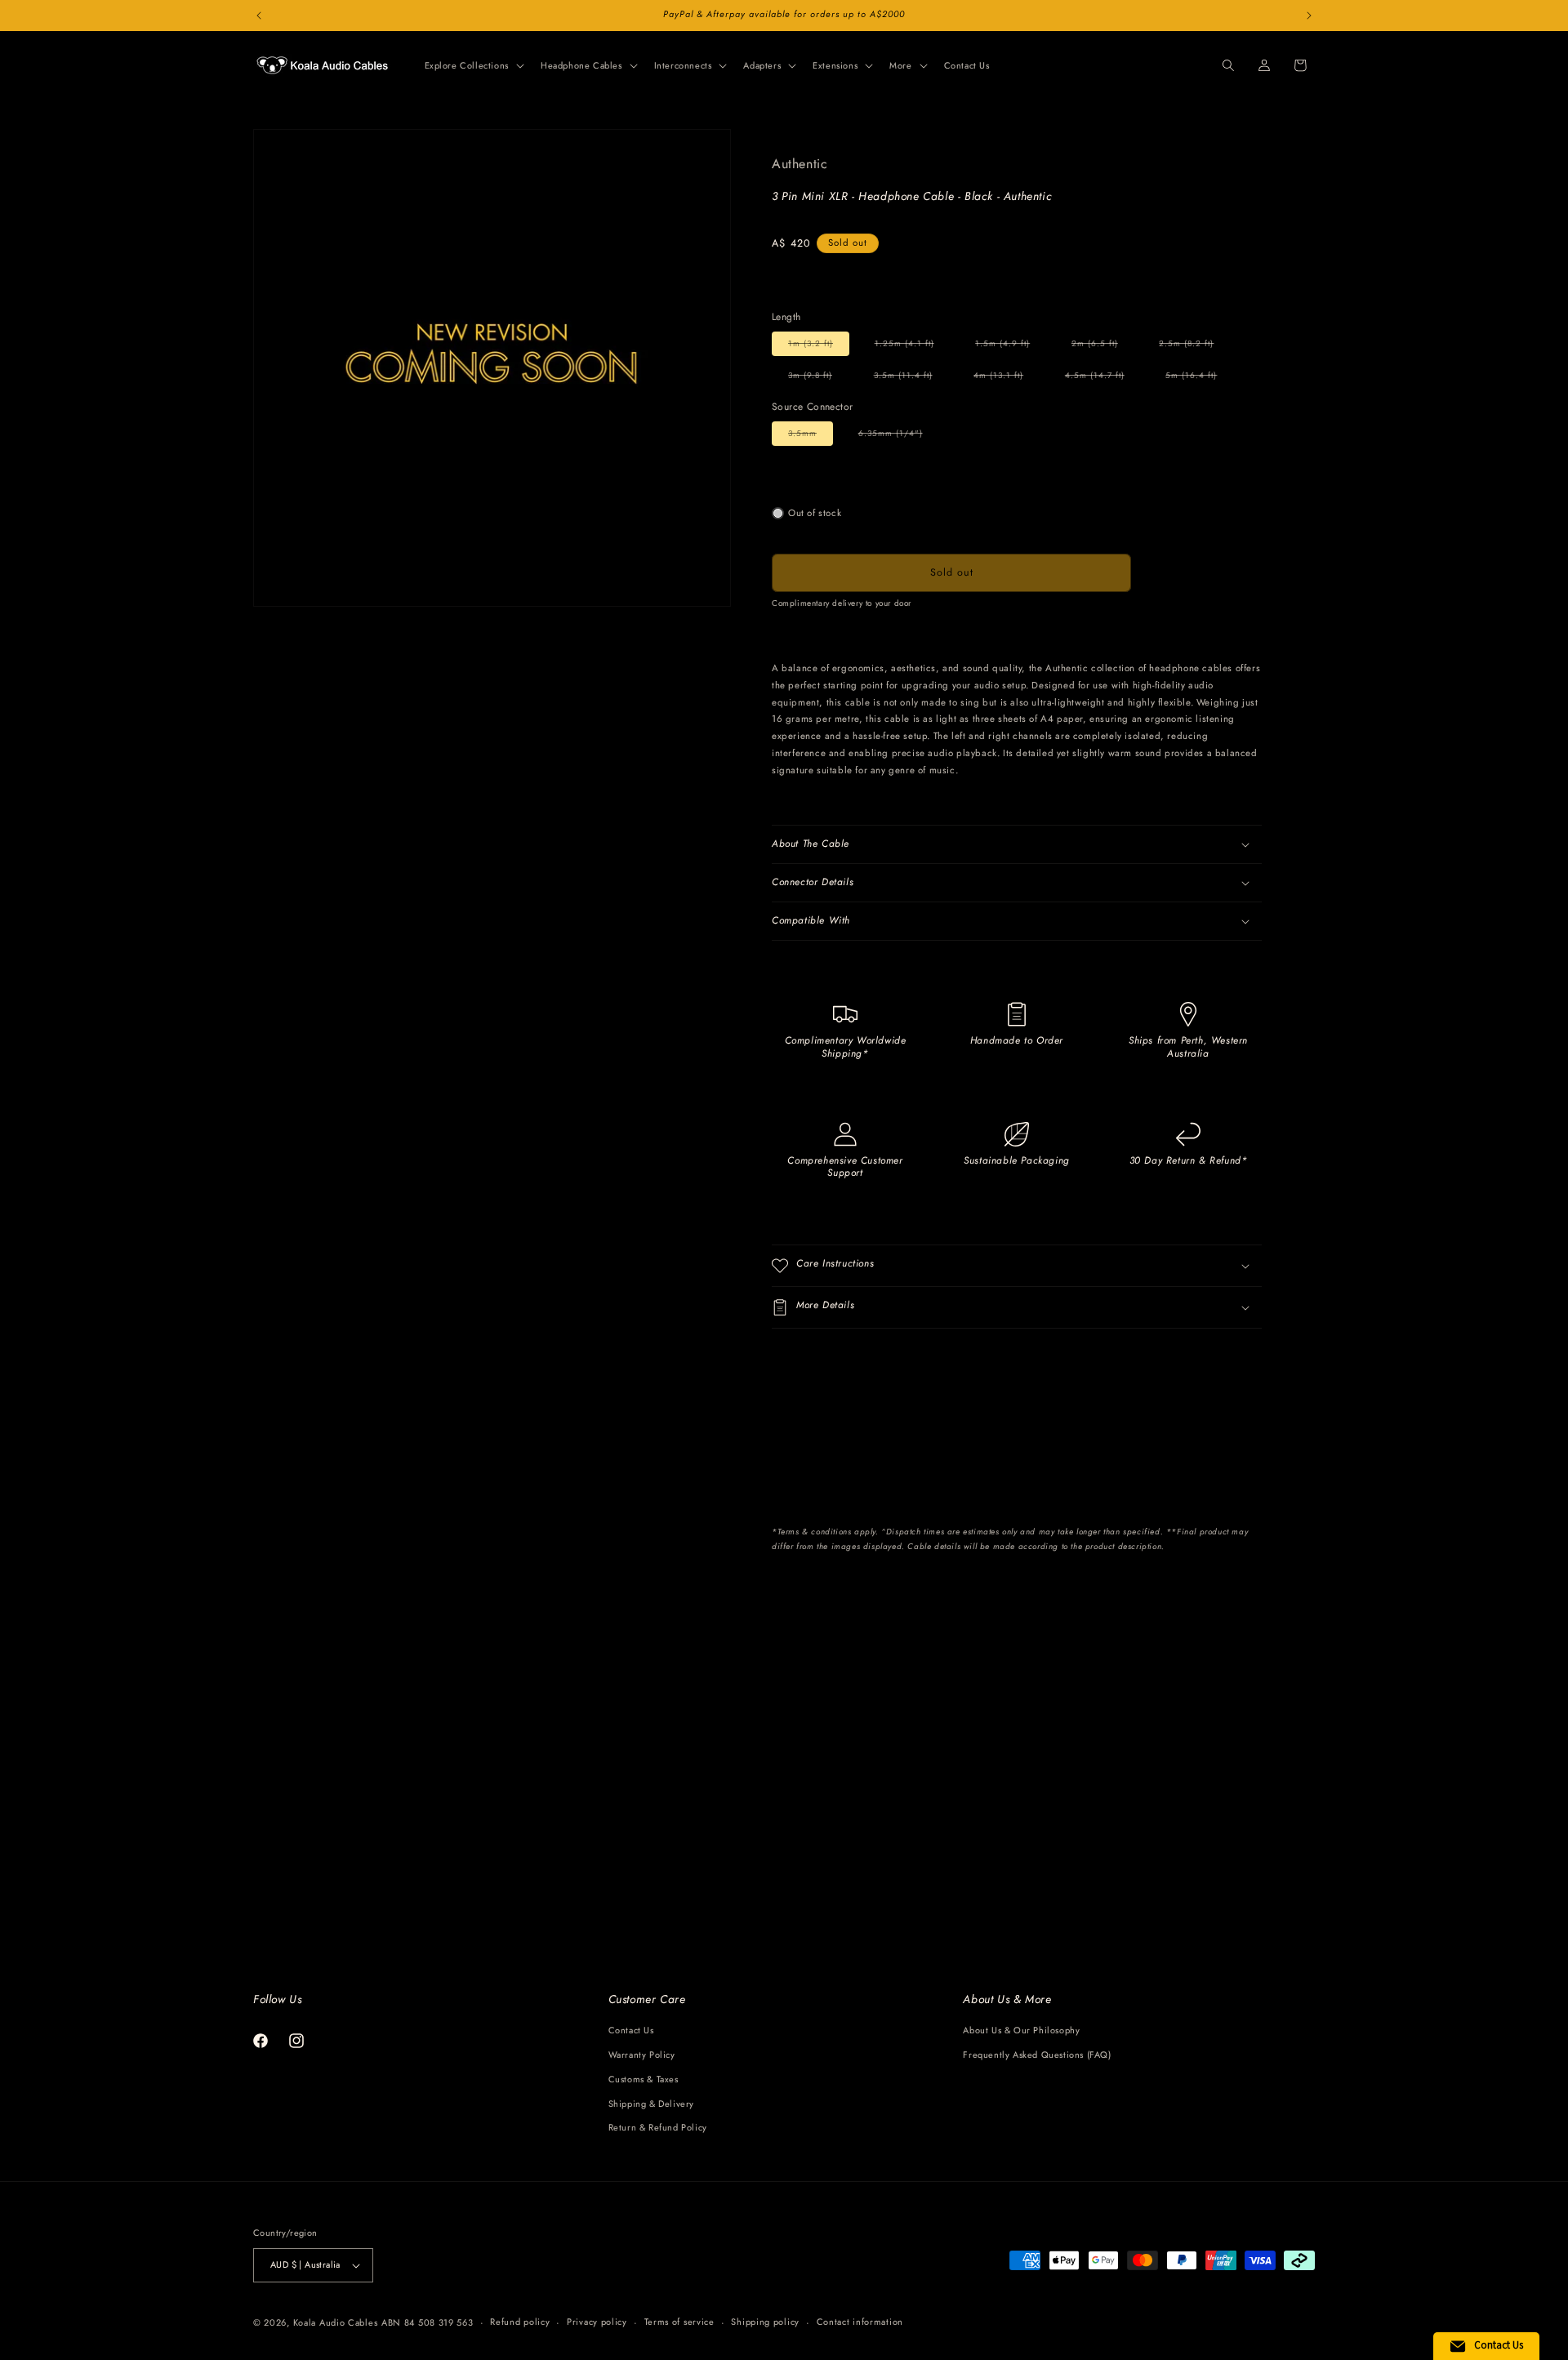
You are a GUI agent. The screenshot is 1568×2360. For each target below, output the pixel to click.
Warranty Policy (642, 2055)
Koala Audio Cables (336, 2322)
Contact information (860, 2322)
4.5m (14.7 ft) (1103, 378)
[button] (473, 65)
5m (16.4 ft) (1199, 378)
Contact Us (631, 2030)
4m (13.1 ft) (1007, 378)
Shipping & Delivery (651, 2104)
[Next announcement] (1309, 16)
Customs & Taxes (644, 2079)
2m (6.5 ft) (1103, 346)
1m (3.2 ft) (819, 346)
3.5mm (811, 436)
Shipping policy (765, 2322)
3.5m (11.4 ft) (911, 378)
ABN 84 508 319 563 (428, 2322)
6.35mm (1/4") (899, 436)
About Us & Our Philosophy (1021, 2030)
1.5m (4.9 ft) (1011, 346)
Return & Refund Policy (658, 2127)
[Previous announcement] (259, 16)
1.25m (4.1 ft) (913, 346)
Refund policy (520, 2322)
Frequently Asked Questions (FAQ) (1037, 2055)
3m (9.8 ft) (818, 378)
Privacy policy (597, 2322)
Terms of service (679, 2322)
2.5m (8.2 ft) (1194, 346)
